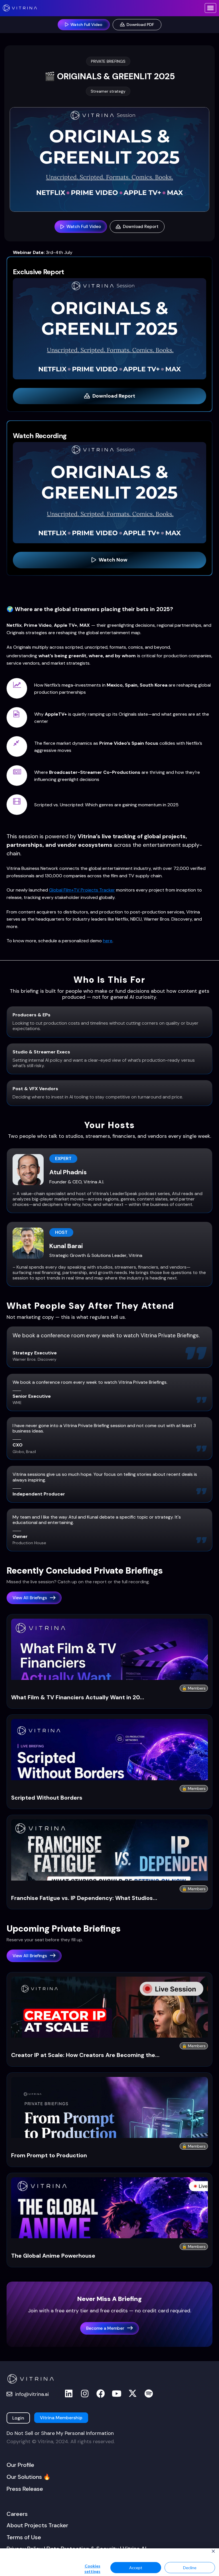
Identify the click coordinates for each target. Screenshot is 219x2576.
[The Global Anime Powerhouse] (109, 2236)
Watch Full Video (84, 227)
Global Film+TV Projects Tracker (82, 890)
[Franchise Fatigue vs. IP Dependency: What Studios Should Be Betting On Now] (109, 1878)
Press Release (25, 2489)
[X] (133, 2394)
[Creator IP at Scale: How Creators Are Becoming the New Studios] (109, 2036)
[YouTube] (117, 2394)
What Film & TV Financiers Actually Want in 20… (78, 1697)
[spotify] (149, 2394)
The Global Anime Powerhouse (53, 2256)
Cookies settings (92, 2569)
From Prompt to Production (49, 2155)
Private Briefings (108, 61)
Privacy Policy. (53, 2559)
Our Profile (20, 2465)
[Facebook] (101, 2394)
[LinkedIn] (69, 2394)
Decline (190, 2568)
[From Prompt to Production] (109, 2136)
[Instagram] (85, 2394)
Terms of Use (24, 2537)
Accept (136, 2568)
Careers (17, 2514)
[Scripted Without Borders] (109, 1778)
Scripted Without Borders (47, 1798)
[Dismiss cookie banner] (213, 2552)
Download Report (141, 227)
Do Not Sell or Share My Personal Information (60, 2433)
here (108, 941)
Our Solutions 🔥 (29, 2477)
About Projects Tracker (37, 2525)
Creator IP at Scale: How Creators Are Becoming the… (85, 2055)
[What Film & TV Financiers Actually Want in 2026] (109, 1678)
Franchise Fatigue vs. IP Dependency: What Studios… (84, 1898)
